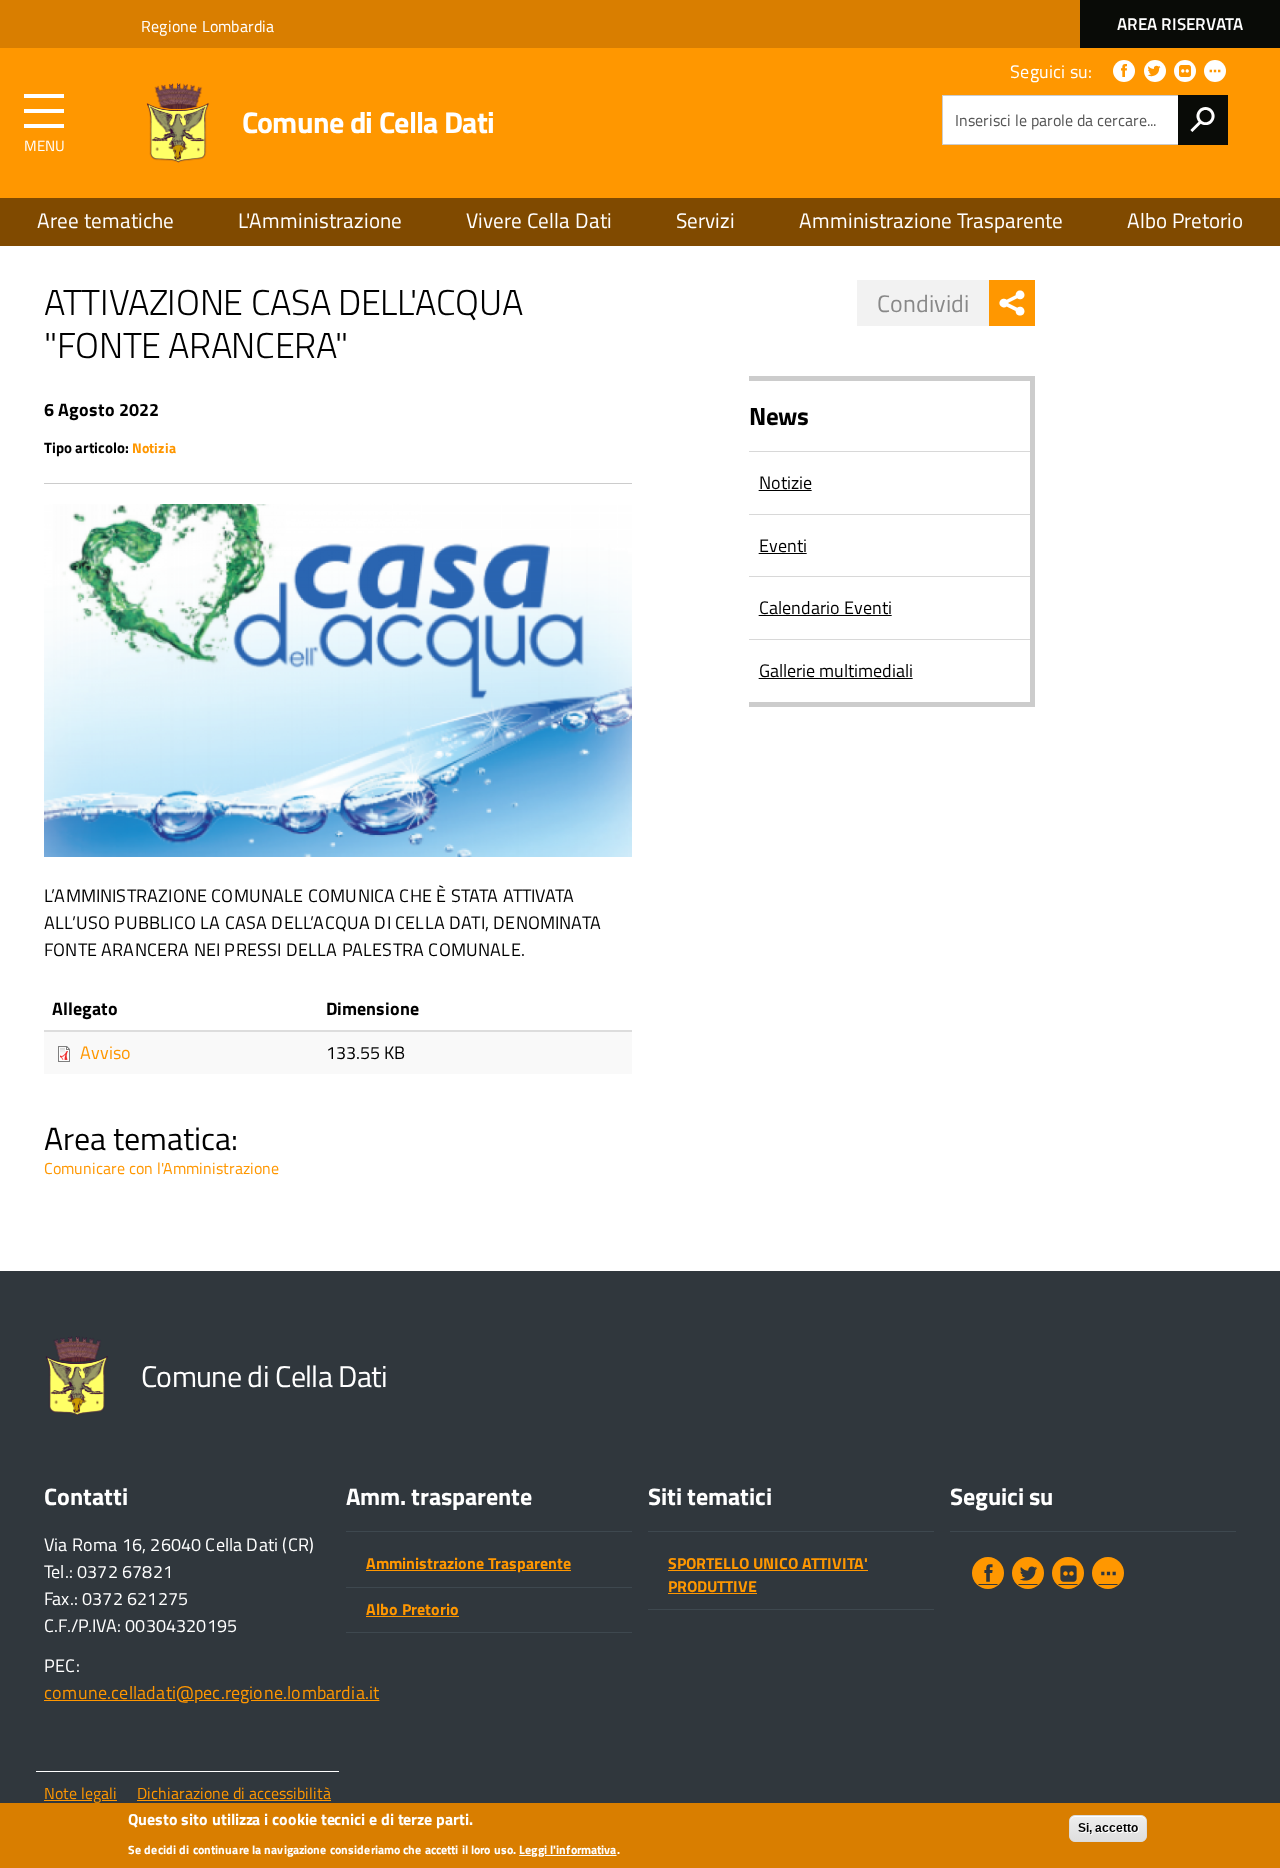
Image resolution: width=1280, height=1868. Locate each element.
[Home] (177, 123)
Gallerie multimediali (836, 670)
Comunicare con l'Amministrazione (161, 1168)
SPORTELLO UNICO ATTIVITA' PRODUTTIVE (768, 1574)
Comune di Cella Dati (368, 122)
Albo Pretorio (1185, 220)
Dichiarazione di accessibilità (234, 1793)
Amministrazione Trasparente (931, 220)
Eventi (783, 545)
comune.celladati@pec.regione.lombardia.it (211, 1692)
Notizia (154, 448)
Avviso (105, 1052)
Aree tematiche (105, 220)
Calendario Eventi (825, 607)
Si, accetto (1108, 1828)
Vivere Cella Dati (539, 220)
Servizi (705, 220)
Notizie (785, 482)
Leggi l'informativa (567, 1850)
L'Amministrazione (320, 220)
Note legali (80, 1793)
